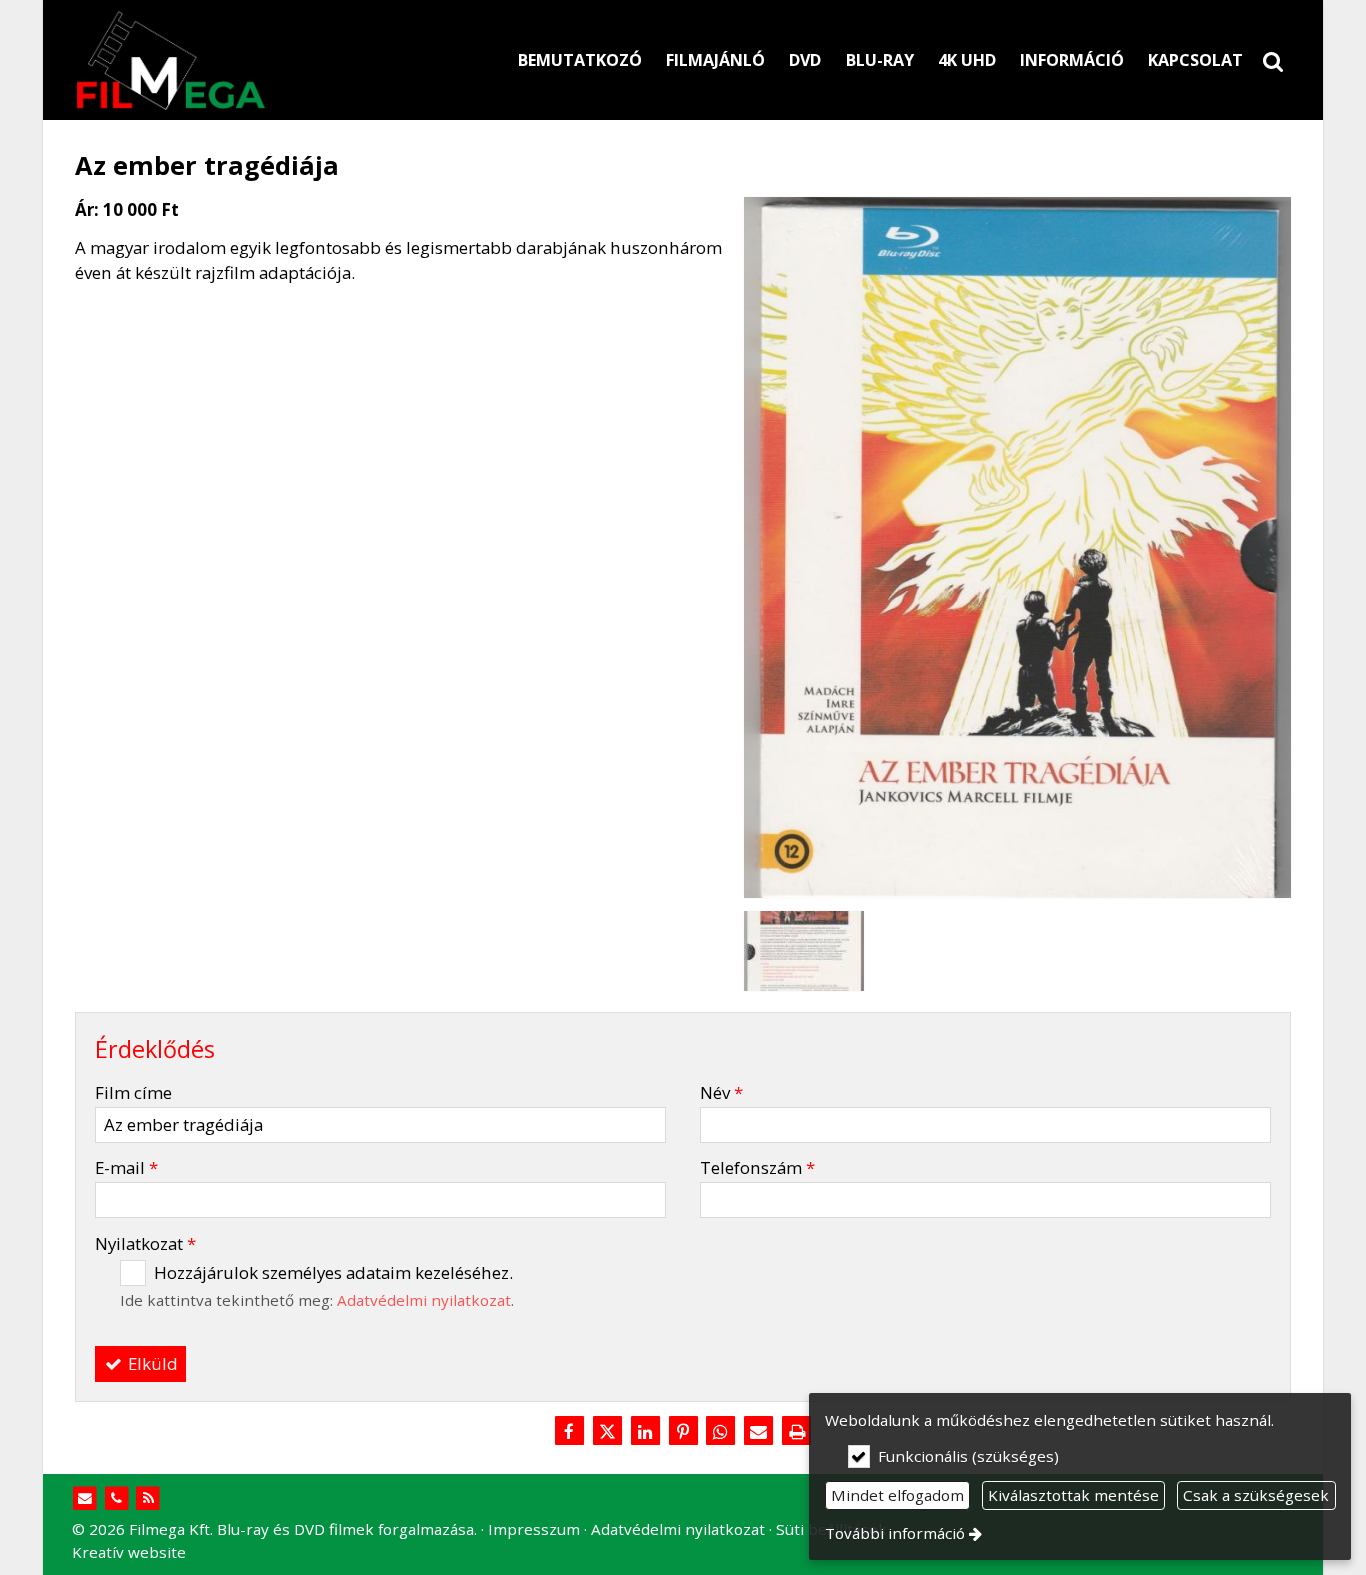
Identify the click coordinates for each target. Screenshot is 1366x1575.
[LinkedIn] (645, 1432)
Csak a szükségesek (1256, 1495)
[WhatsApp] (721, 1432)
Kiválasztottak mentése (1073, 1495)
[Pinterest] (683, 1432)
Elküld (151, 1363)
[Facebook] (569, 1432)
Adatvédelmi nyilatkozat (424, 1300)
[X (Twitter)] (607, 1432)
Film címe (133, 1092)
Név (721, 1092)
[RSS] (148, 1498)
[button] (1273, 60)
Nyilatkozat (145, 1243)
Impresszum (534, 1529)
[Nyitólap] (263, 60)
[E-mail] (759, 1432)
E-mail (126, 1167)
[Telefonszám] (116, 1498)
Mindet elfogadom (897, 1495)
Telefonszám (757, 1167)
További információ (895, 1533)
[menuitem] (1273, 60)
